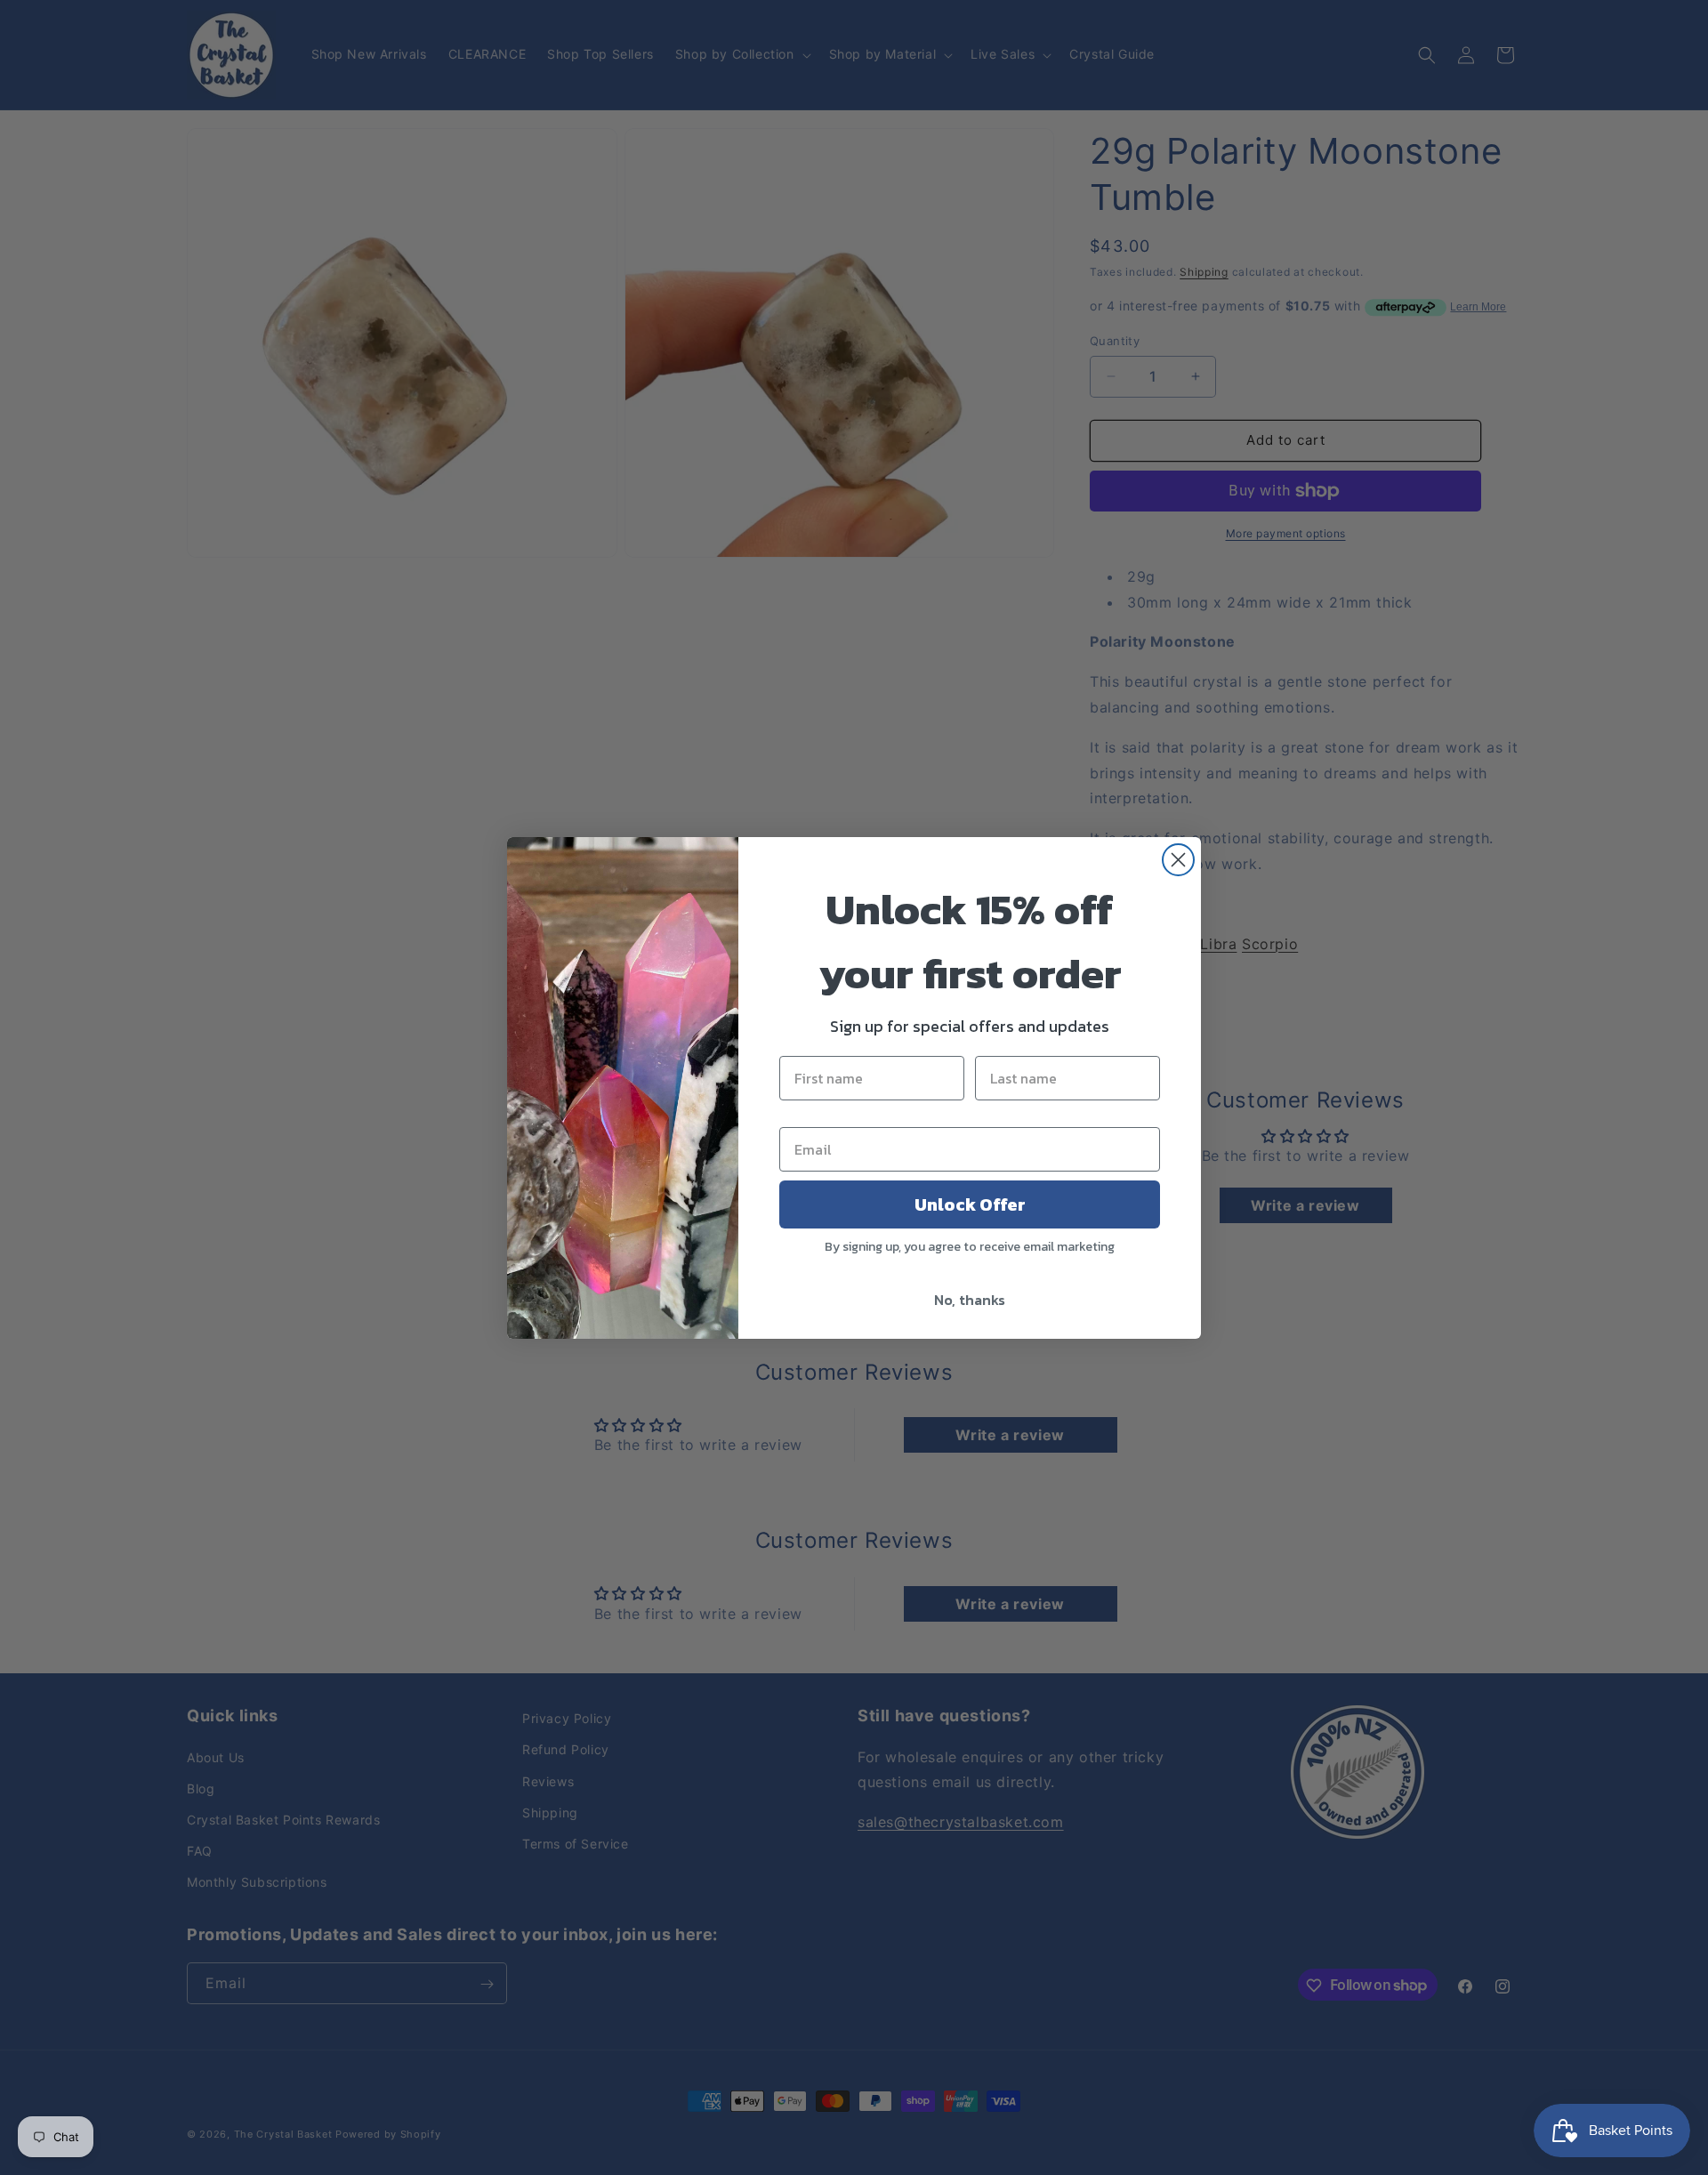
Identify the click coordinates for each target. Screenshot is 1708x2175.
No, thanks (970, 1300)
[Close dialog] (1178, 860)
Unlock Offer (970, 1204)
